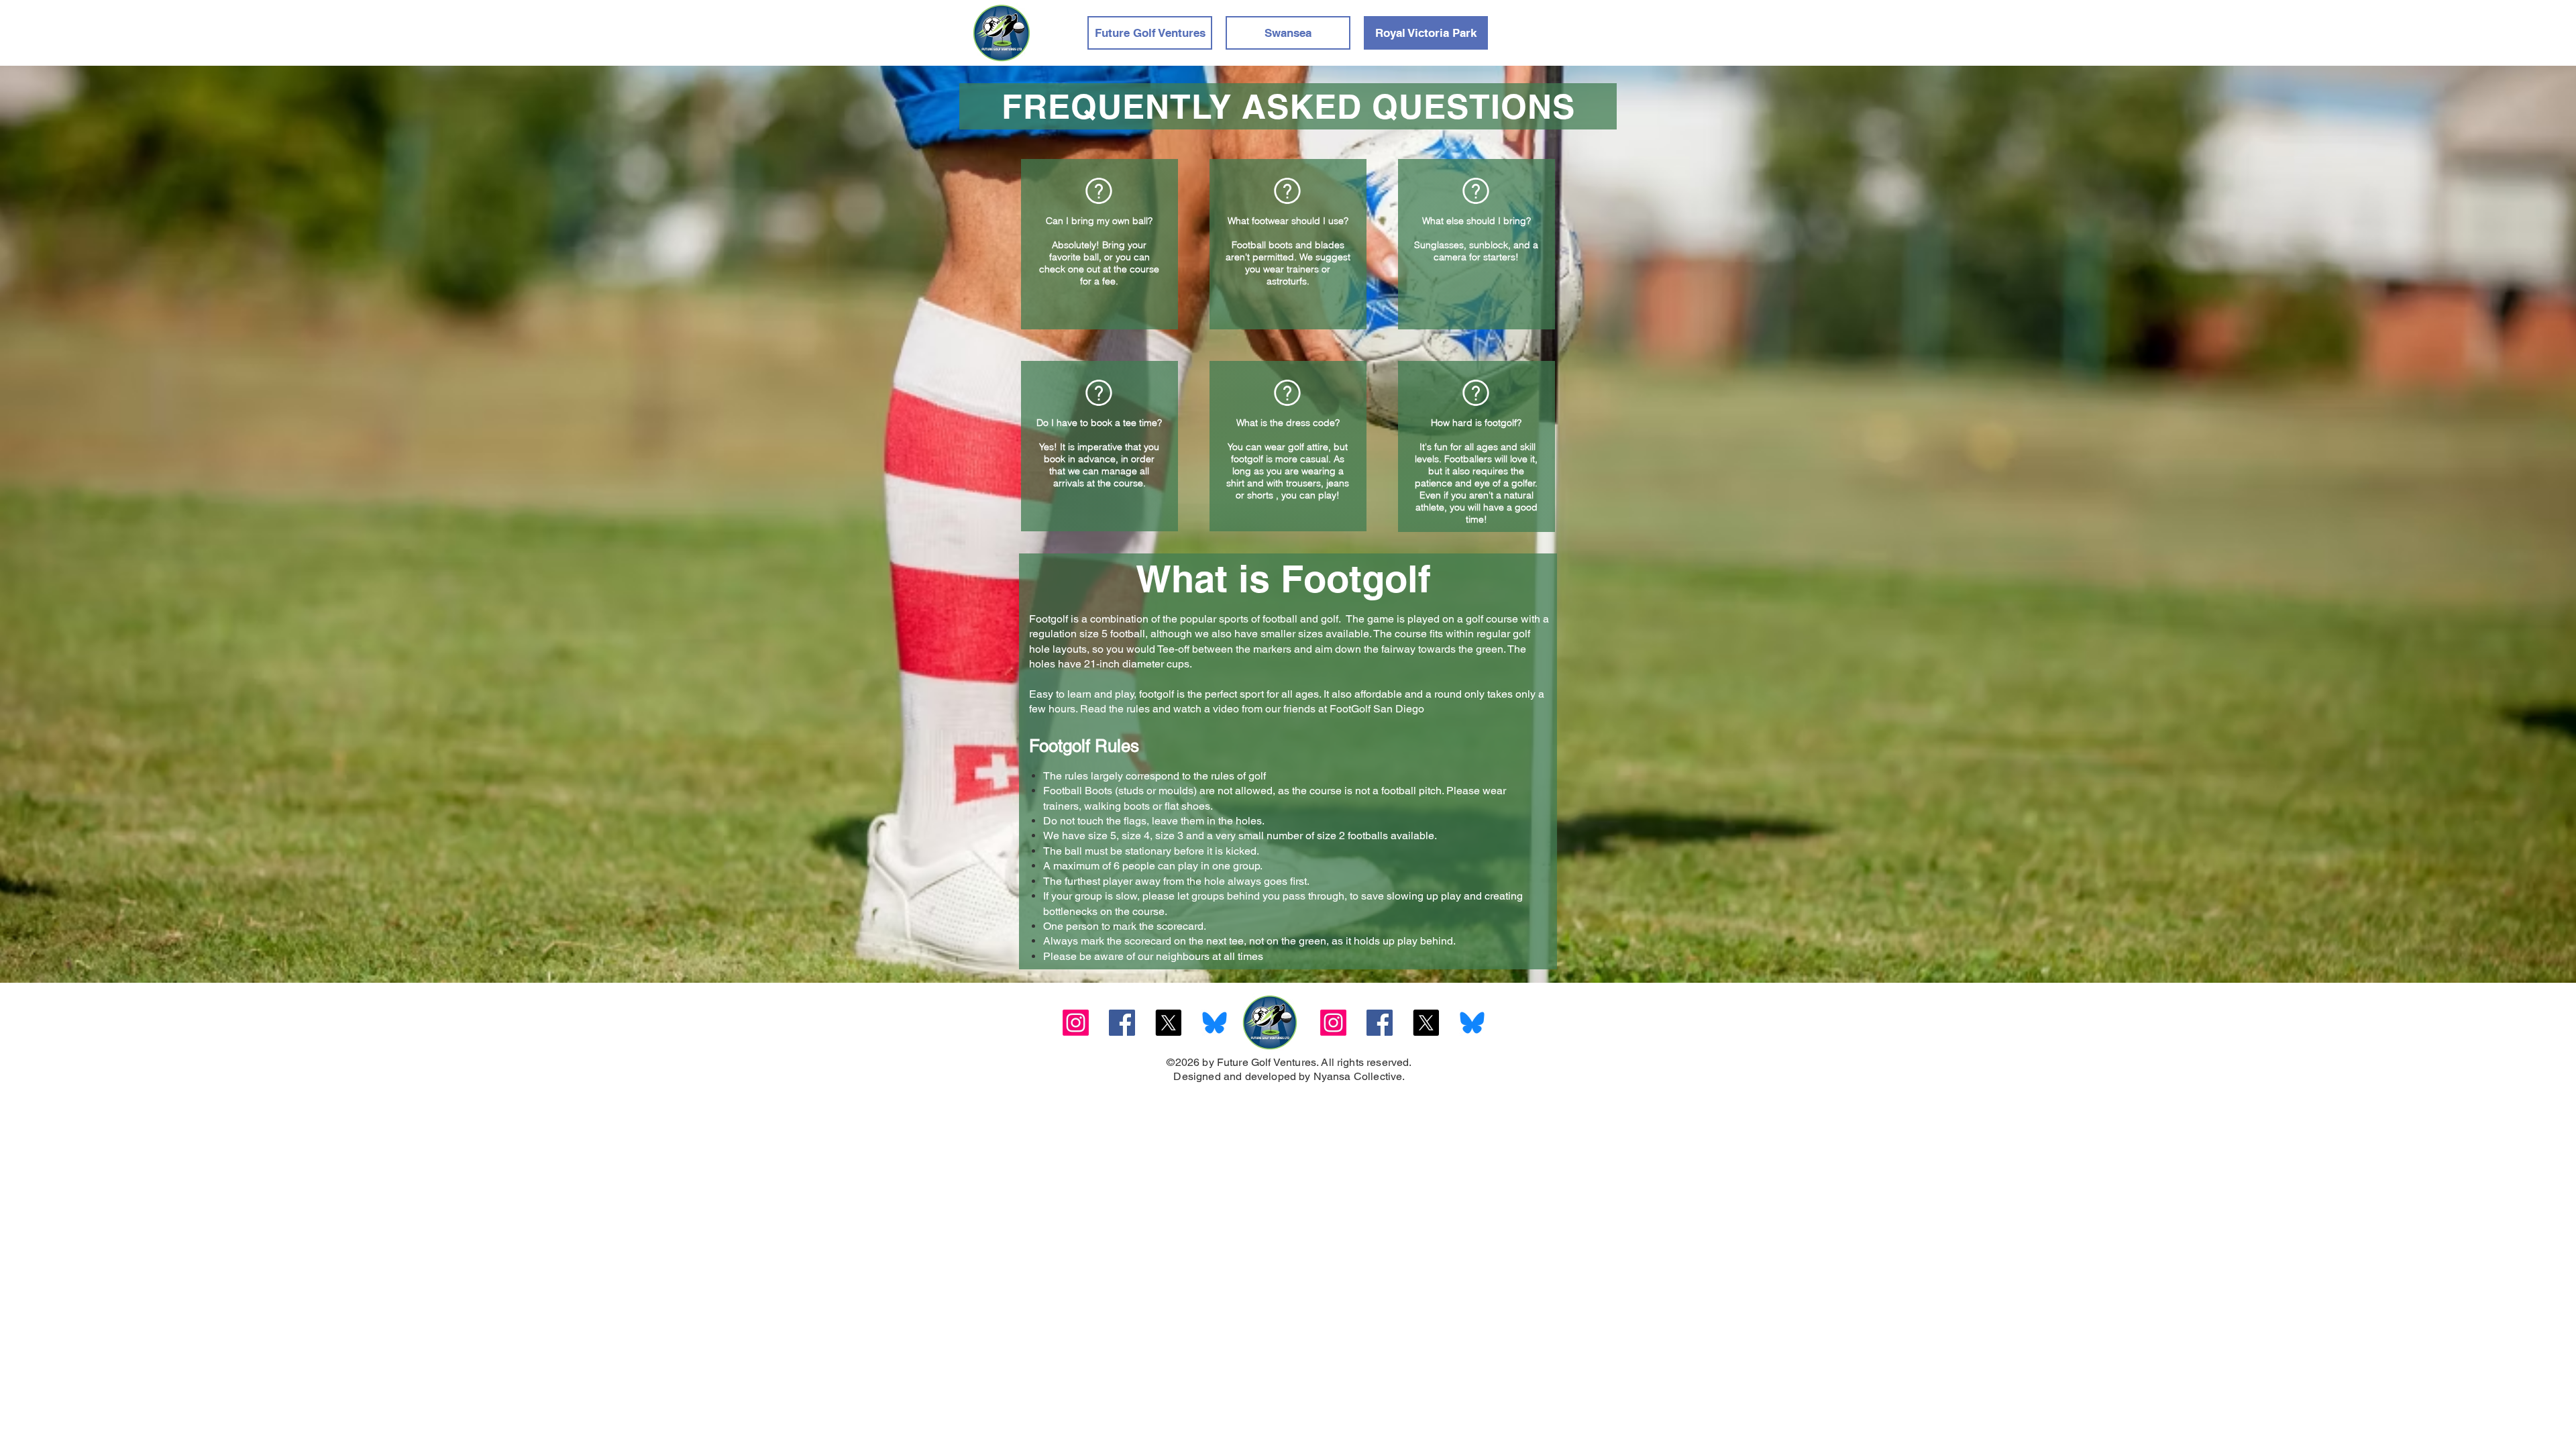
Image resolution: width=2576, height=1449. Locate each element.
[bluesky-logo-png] (1215, 1023)
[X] (1168, 1023)
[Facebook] (1122, 1023)
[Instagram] (1076, 1023)
